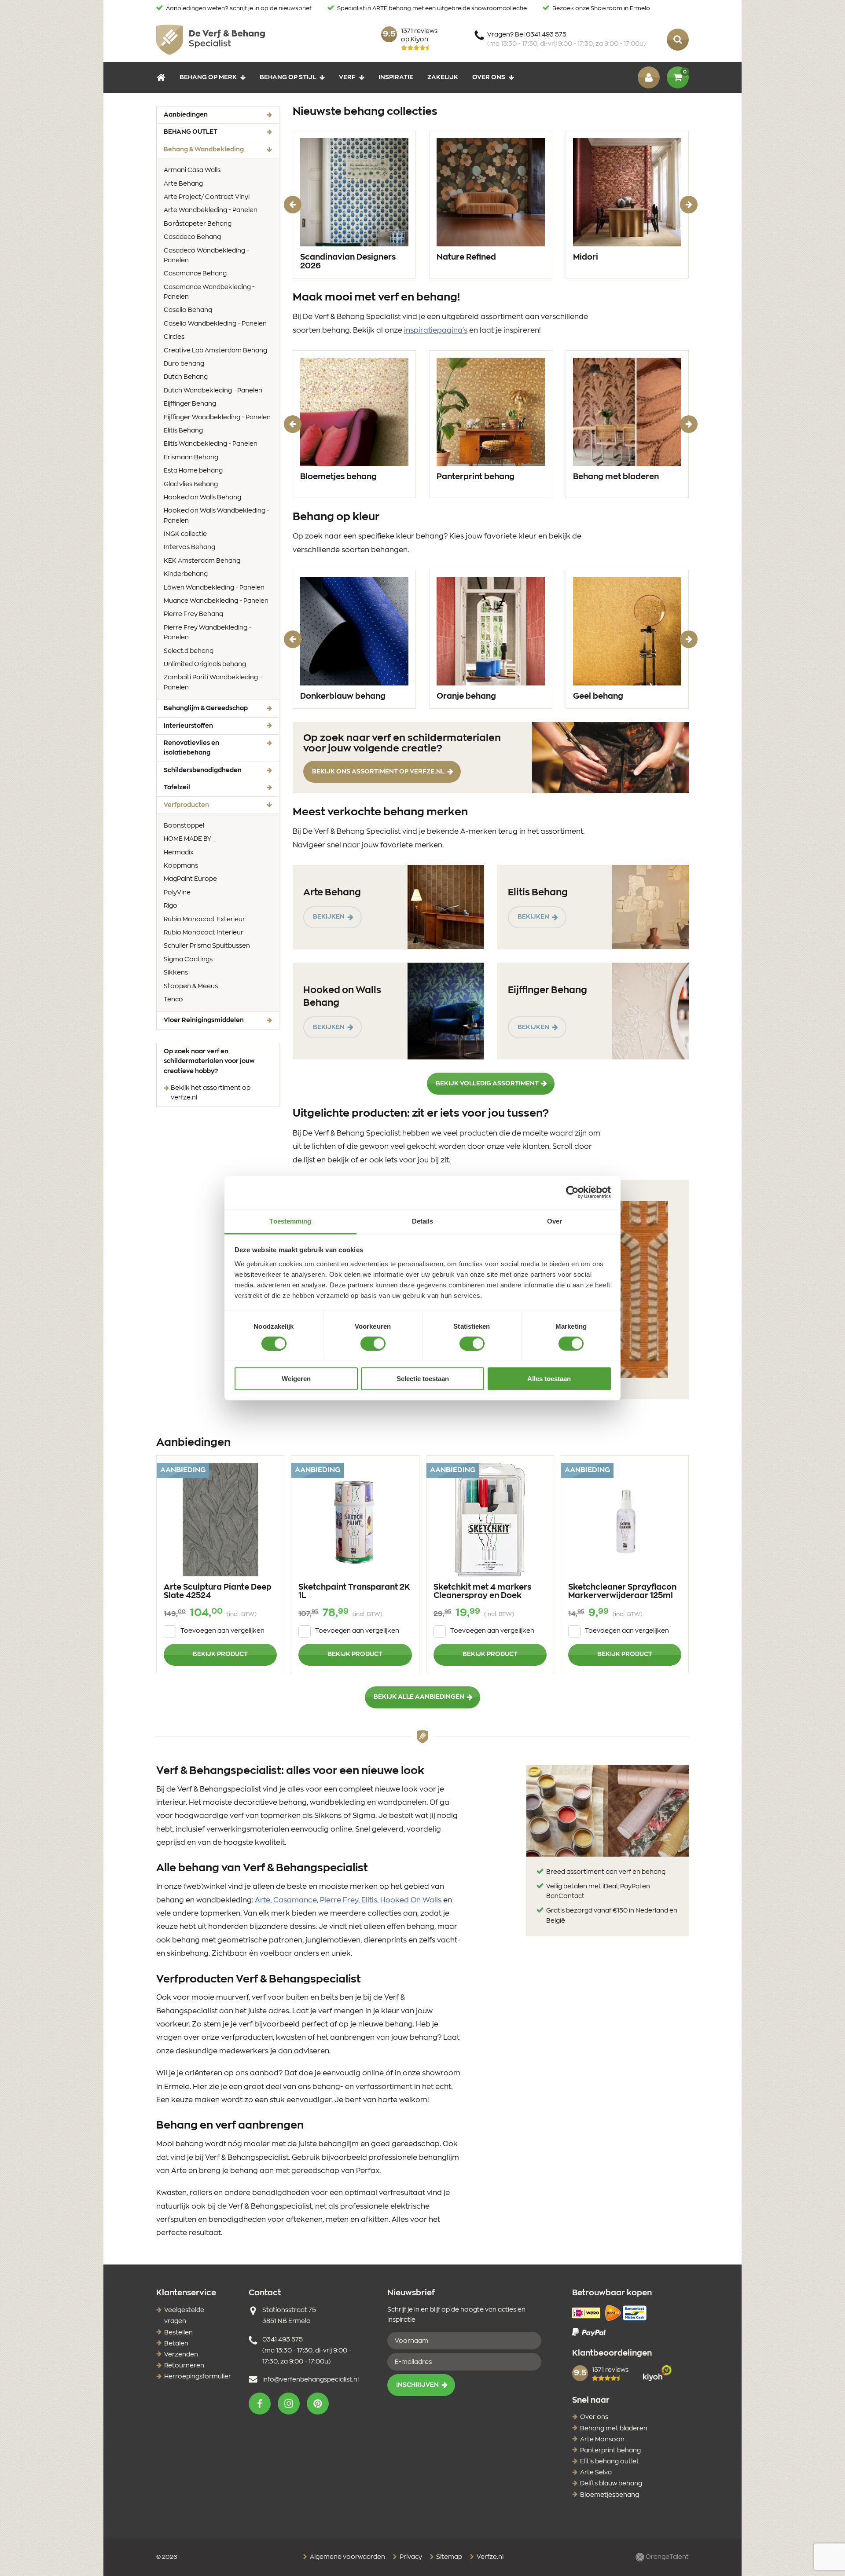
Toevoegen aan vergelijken (222, 1631)
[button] (260, 2404)
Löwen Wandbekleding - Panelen (214, 588)
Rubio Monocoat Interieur (204, 933)
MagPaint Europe (190, 879)
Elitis (369, 1900)
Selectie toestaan (423, 1379)
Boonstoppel (184, 826)
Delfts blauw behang (611, 2484)
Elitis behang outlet (610, 2462)
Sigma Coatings (188, 960)
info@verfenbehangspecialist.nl (310, 2380)
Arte (263, 1900)
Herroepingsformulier (198, 2377)
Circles (174, 337)
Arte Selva (596, 2473)
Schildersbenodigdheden (203, 770)
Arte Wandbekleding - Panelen (211, 210)
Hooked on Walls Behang (202, 498)
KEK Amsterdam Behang (202, 561)
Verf (347, 77)
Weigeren (296, 1379)
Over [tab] (555, 1221)
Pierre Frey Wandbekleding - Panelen (208, 633)
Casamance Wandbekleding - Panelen (209, 292)
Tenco (173, 1000)
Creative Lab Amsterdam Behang (215, 351)
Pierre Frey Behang (193, 614)
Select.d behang (189, 651)
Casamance (295, 1900)
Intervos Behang (189, 547)
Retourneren (184, 2366)
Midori (586, 257)
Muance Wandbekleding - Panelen (216, 601)
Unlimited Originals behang (205, 664)
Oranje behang (466, 696)
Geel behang (598, 696)
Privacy (410, 2557)
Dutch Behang (186, 377)
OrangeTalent (667, 2557)
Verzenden (181, 2355)
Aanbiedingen (186, 115)
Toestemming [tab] (290, 1221)
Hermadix (179, 853)
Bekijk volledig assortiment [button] (487, 1084)
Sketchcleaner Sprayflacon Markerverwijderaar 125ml (622, 1592)
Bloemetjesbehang (610, 2495)
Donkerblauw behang (343, 696)
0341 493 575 (283, 2340)
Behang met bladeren (616, 477)
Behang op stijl (288, 77)
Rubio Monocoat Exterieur (204, 920)
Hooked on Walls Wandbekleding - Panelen (217, 516)
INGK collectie (185, 534)
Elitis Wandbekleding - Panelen (211, 444)
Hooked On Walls (411, 1900)
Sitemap (448, 2557)
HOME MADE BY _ (190, 839)
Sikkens (176, 973)
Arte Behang (183, 184)
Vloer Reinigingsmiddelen (204, 1020)
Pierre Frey (339, 1900)
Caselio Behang (188, 310)
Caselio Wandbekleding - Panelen (215, 324)
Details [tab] (423, 1221)
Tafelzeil (177, 788)
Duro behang (184, 364)
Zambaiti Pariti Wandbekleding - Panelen (213, 682)
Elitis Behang (183, 431)
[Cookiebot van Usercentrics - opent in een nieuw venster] (572, 1192)
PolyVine (177, 893)
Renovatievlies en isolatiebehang (191, 748)
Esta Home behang (193, 471)
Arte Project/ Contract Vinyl (207, 197)
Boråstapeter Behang (198, 224)
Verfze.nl (489, 2557)
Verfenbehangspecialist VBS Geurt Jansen (211, 40)
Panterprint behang (476, 477)
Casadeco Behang (192, 237)
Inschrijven (417, 2385)
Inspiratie (396, 77)
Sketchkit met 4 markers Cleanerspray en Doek (482, 1592)
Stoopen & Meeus (191, 986)
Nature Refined (466, 257)
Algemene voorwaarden (347, 2557)
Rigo (171, 906)
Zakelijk (443, 77)
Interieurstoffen (188, 726)
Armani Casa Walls (192, 170)
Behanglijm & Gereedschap (206, 708)
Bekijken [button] (329, 917)
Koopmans (181, 866)
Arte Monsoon (602, 2440)
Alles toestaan (549, 1379)
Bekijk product (220, 1654)
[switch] (373, 1344)
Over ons (489, 77)
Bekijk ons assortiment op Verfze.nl (378, 772)
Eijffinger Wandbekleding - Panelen (217, 418)
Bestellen (178, 2333)
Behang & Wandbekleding (217, 149)
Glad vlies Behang (191, 484)
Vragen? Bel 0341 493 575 (566, 39)
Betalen (176, 2344)
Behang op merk (208, 77)
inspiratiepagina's (436, 330)
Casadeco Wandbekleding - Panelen (206, 256)
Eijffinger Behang (190, 404)
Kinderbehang (186, 574)
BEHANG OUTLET (191, 132)
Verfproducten (200, 805)
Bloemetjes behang (338, 477)
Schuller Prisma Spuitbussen (207, 946)
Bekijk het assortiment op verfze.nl (211, 1093)
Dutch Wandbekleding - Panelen (213, 391)
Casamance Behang (195, 274)
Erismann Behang (191, 458)
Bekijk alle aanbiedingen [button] (419, 1697)
